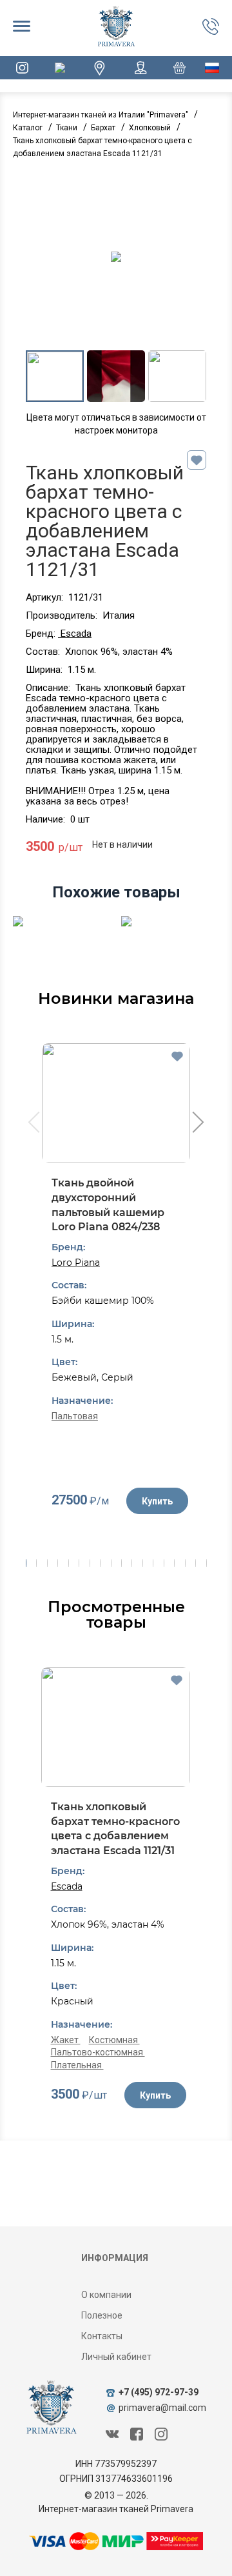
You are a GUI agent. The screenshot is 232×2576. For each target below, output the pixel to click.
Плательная (77, 2065)
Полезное (102, 2315)
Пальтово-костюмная (98, 2052)
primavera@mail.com (162, 2408)
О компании (106, 2295)
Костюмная (114, 2040)
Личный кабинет (116, 2357)
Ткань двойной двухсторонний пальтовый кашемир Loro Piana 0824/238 (108, 1205)
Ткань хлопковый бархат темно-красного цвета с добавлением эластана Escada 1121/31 (115, 1829)
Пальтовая (75, 1416)
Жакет (66, 2040)
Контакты (102, 2336)
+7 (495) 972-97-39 (159, 2392)
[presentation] (33, 1124)
